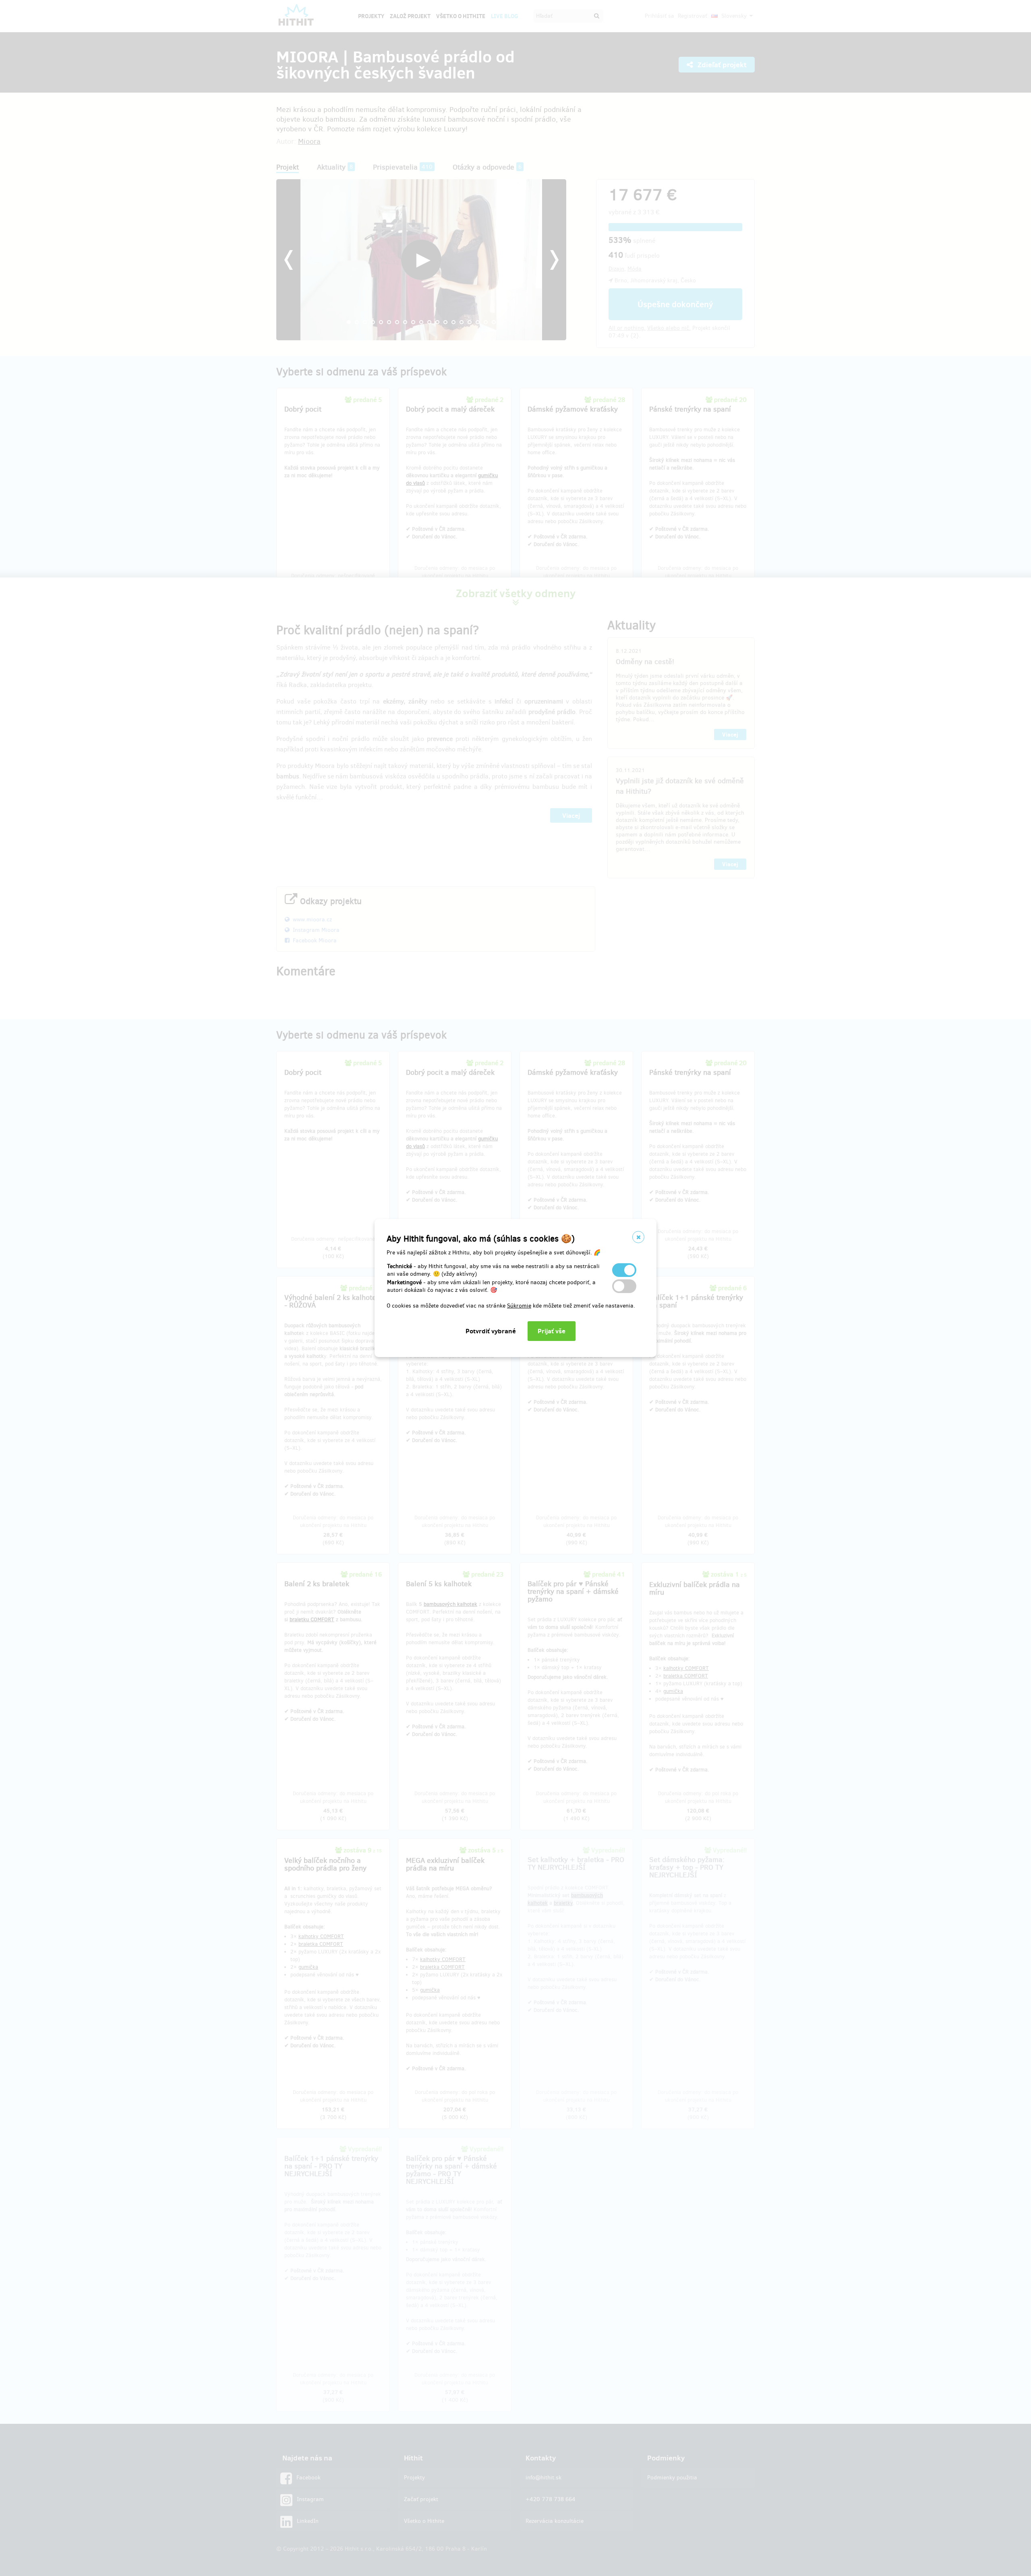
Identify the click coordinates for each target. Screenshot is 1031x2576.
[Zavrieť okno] (638, 1237)
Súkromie (519, 1306)
